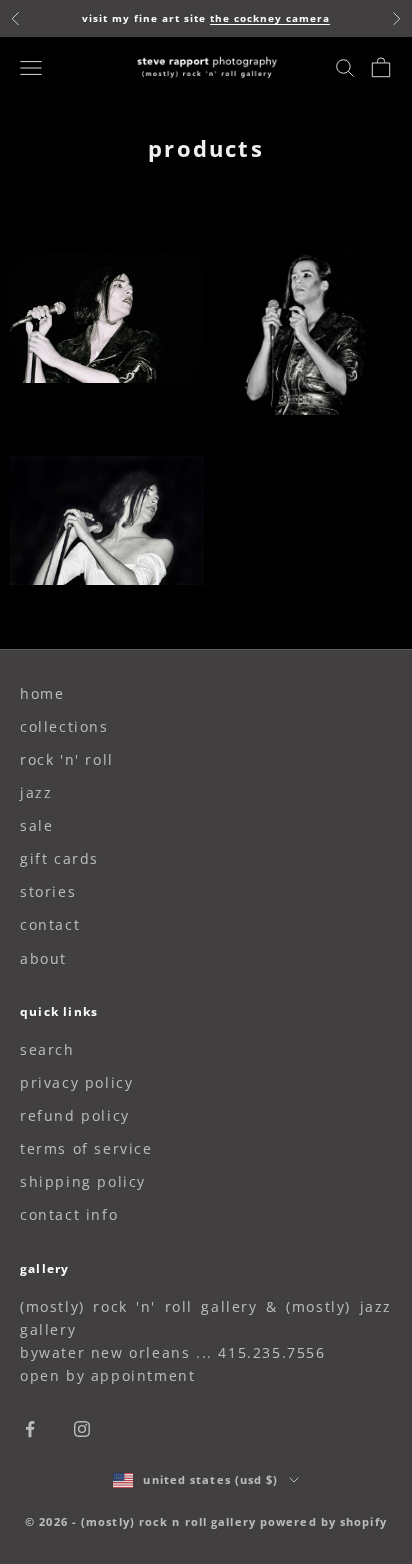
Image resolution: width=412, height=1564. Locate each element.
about (43, 958)
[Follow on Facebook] (30, 1429)
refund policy (75, 1115)
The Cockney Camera (270, 18)
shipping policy (83, 1181)
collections (64, 726)
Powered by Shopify (323, 1521)
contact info (69, 1214)
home (42, 693)
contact (50, 924)
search (47, 1049)
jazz (36, 792)
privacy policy (76, 1082)
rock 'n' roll (67, 759)
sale (36, 825)
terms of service (86, 1148)
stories (48, 891)
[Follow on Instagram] (82, 1429)
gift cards (59, 858)
